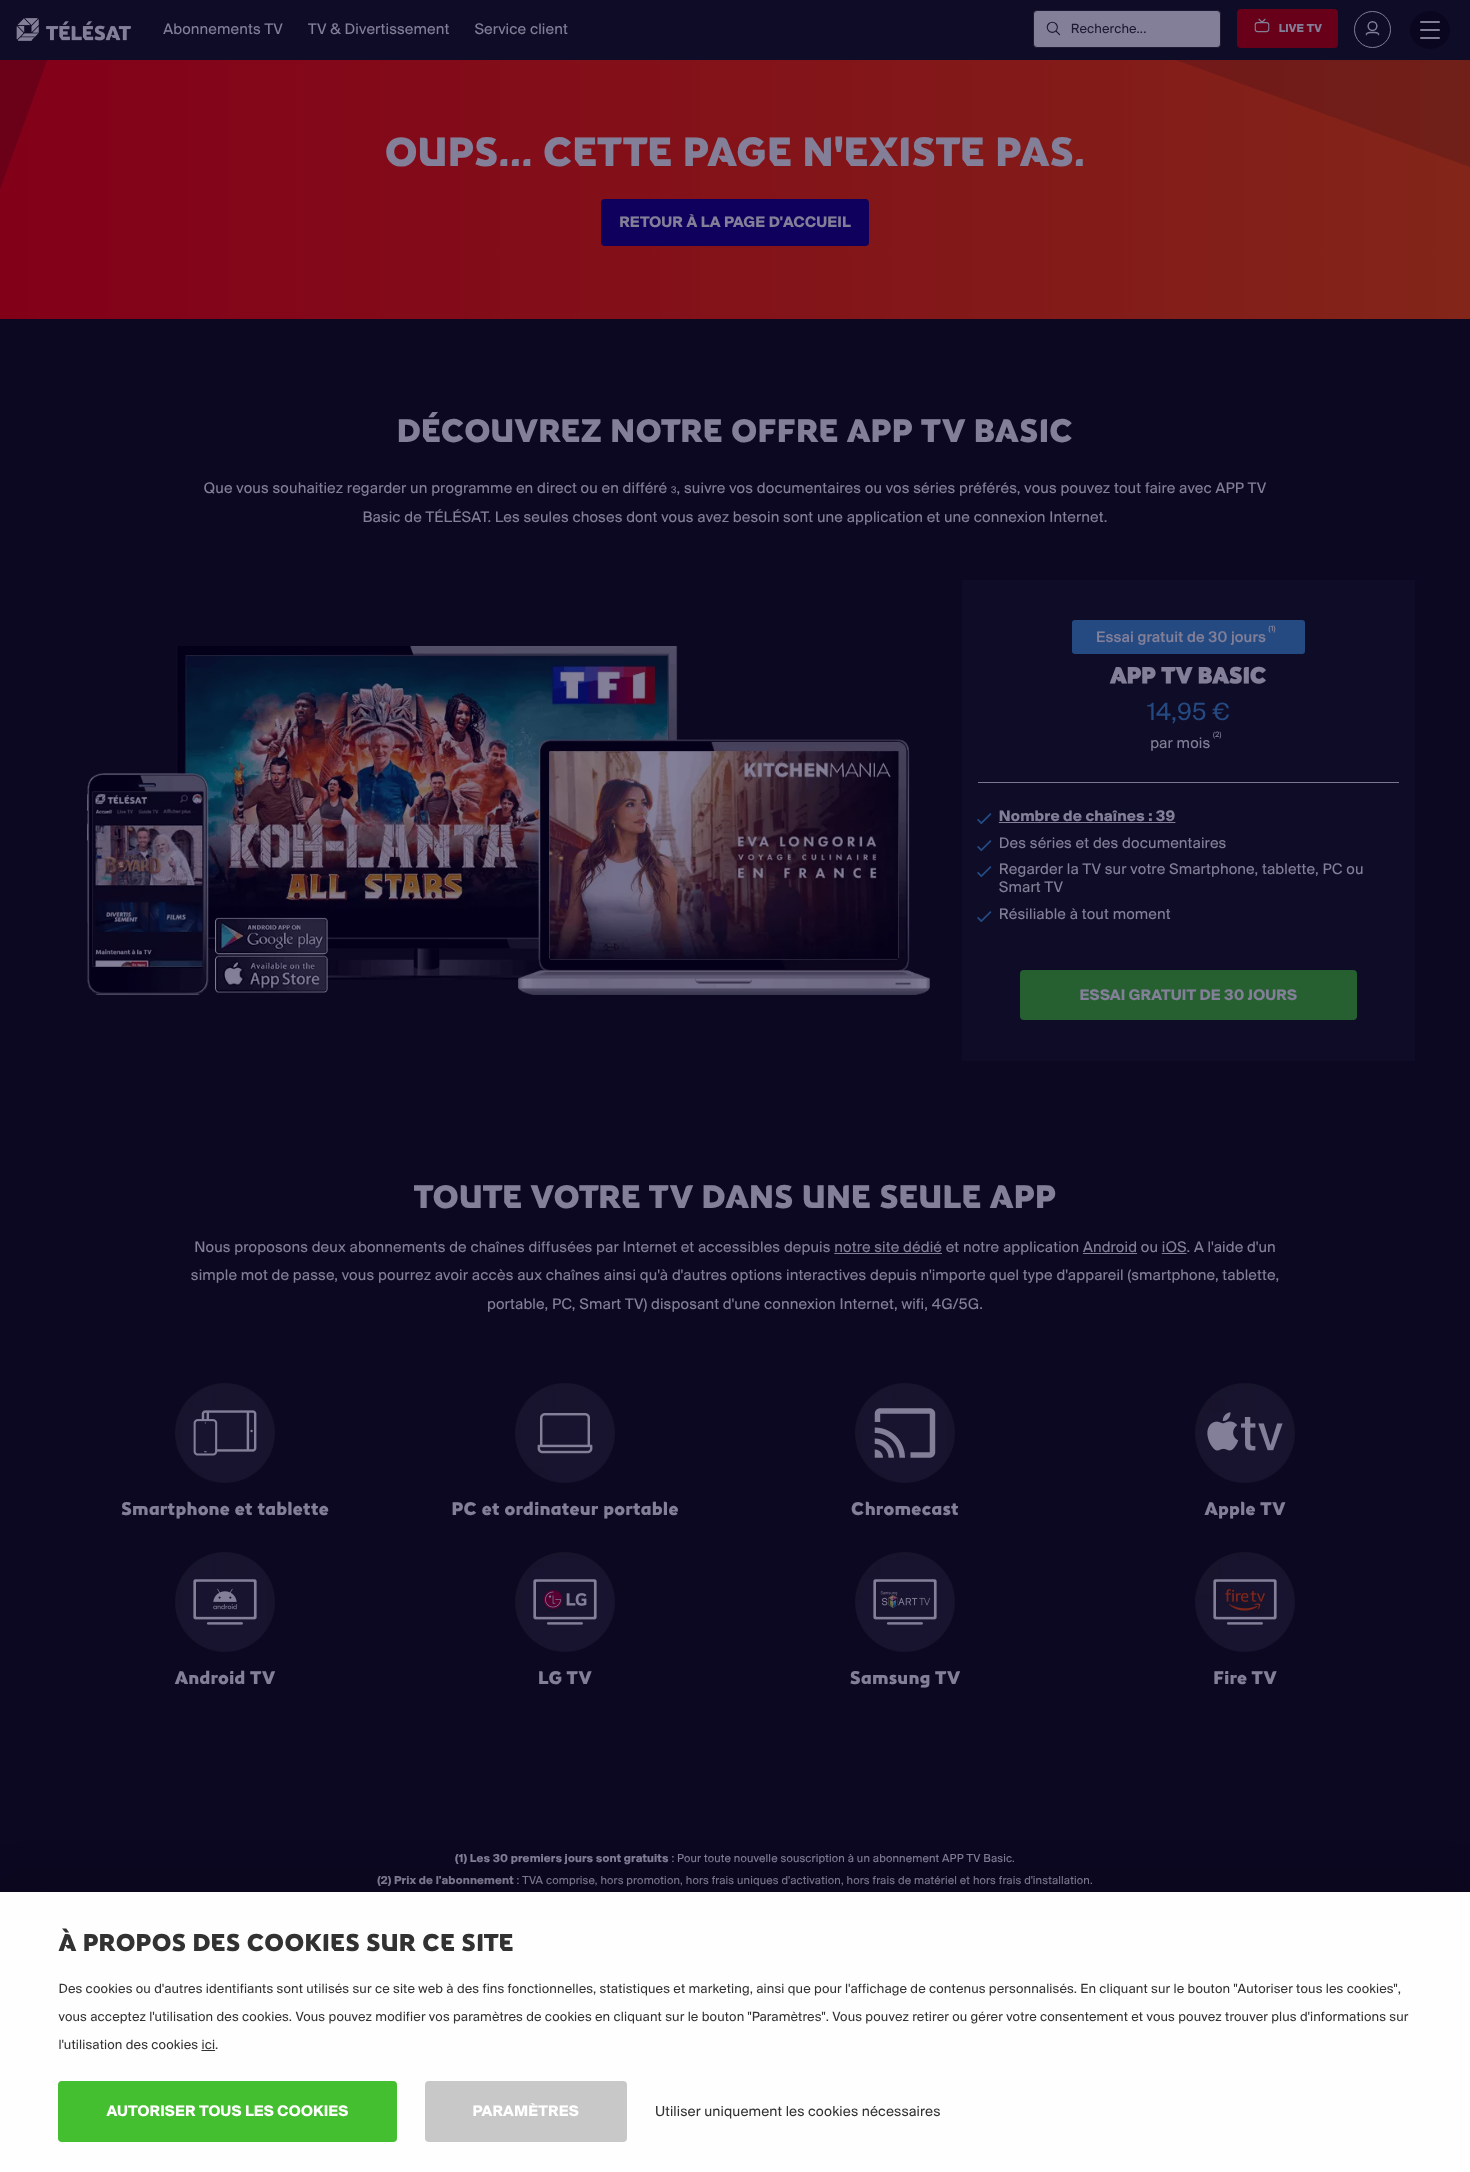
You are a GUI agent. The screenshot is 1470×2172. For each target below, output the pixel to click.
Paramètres (526, 2110)
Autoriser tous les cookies (227, 2110)
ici (208, 2045)
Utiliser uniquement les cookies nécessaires (798, 2111)
